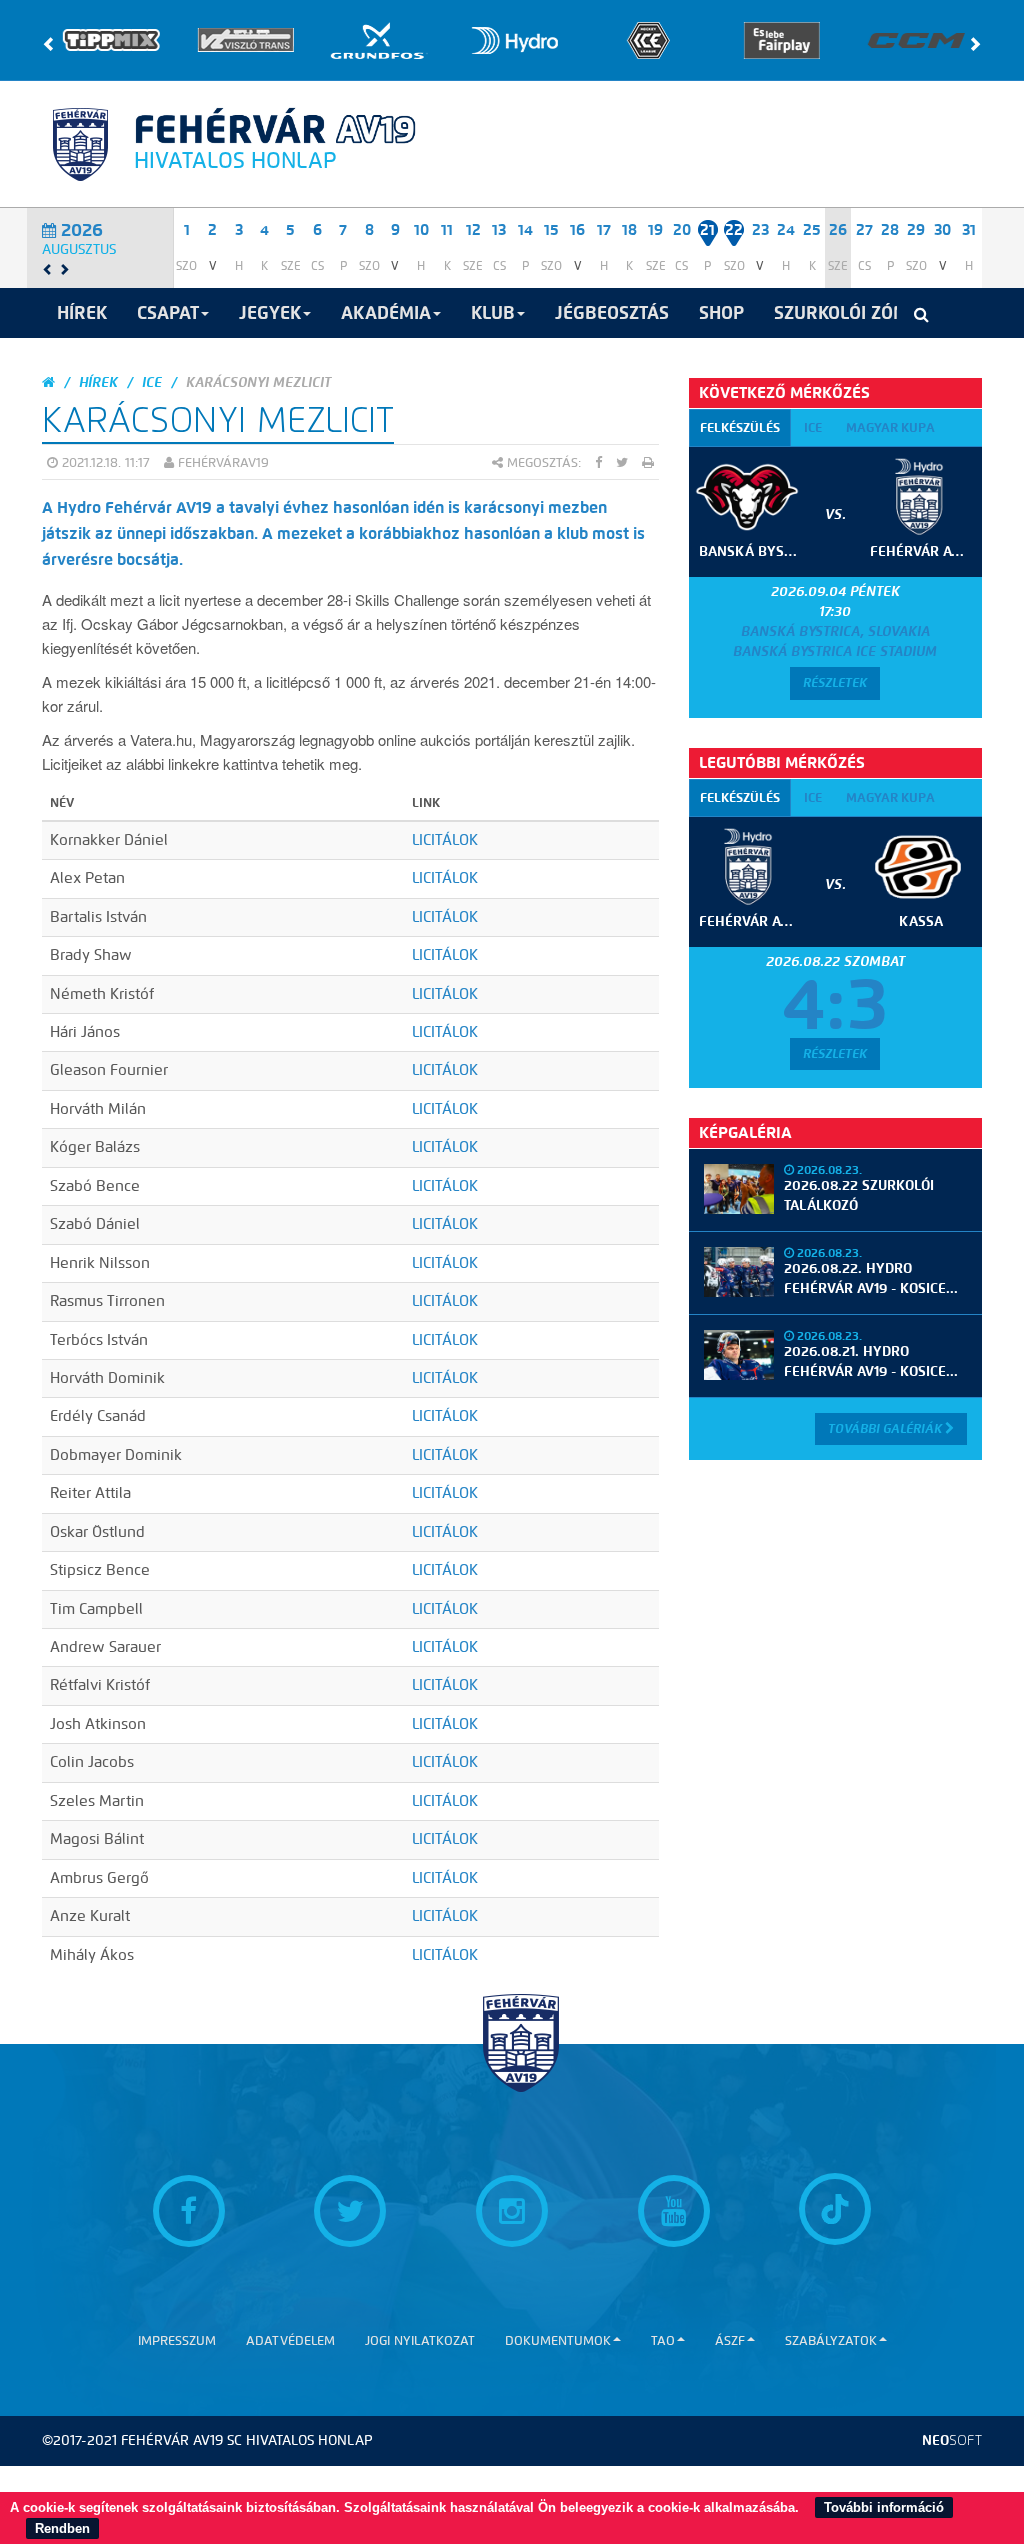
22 (734, 230)
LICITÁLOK (445, 840)
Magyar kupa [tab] (890, 427)
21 (707, 230)
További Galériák (886, 1428)
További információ (884, 2507)
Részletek (835, 682)
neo (952, 2440)
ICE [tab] (813, 427)
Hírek (98, 382)
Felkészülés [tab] (740, 427)
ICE (152, 382)
